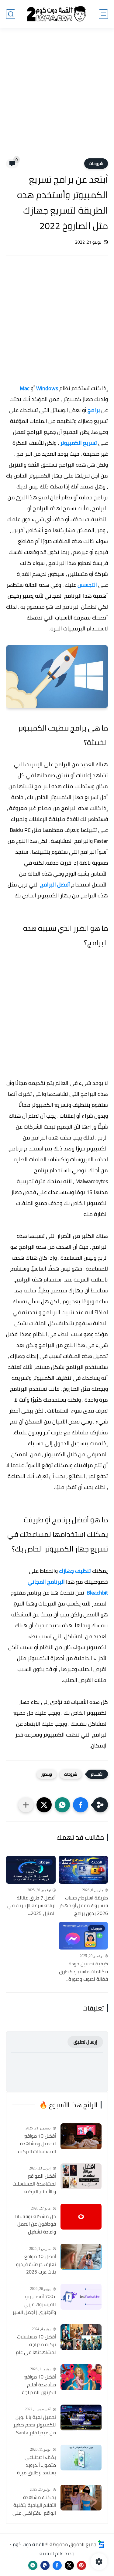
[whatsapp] (33, 2565)
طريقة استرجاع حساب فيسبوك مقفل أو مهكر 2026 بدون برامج (83, 1906)
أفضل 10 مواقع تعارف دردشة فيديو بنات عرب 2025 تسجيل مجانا (36, 2264)
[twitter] (69, 2565)
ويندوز (47, 1774)
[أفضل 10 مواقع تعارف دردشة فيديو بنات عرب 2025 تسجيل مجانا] (81, 2257)
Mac (25, 388)
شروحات (96, 164)
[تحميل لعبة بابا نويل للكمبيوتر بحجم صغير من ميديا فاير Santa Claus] (81, 2417)
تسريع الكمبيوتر (79, 443)
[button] (81, 1805)
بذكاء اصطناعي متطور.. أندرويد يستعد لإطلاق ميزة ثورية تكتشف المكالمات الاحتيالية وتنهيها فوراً (36, 2465)
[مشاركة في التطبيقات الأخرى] (26, 1805)
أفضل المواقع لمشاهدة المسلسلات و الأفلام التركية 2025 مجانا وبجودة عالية (34, 2184)
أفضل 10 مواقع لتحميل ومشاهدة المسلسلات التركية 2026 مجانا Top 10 (37, 2144)
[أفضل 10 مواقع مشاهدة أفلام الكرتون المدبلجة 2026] (81, 2377)
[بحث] (11, 14)
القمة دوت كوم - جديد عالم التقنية (42, 2549)
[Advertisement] (57, 97)
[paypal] (45, 2565)
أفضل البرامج (55, 885)
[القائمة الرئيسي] (103, 14)
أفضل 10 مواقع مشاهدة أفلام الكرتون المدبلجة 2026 (39, 2385)
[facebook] (57, 2565)
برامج (94, 410)
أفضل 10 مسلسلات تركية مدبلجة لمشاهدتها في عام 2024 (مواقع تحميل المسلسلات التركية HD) (36, 2345)
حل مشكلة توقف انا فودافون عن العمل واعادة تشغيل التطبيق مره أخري (36, 2224)
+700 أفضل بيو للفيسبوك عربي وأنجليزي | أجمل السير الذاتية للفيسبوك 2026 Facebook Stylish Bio (34, 2304)
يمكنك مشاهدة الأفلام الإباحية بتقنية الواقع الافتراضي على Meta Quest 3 (34, 2505)
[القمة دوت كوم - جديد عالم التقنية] (57, 14)
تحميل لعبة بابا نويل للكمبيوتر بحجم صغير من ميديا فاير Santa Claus (35, 2425)
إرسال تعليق (85, 2042)
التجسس (87, 585)
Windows (47, 388)
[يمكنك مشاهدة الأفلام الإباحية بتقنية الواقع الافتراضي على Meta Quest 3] (81, 2498)
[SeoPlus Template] (101, 2544)
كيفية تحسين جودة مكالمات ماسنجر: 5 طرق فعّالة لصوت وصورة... (83, 1972)
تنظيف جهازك (75, 1571)
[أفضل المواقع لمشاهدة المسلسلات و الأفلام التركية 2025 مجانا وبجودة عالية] (81, 2176)
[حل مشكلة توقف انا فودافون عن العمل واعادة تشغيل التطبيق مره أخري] (81, 2217)
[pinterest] (81, 2565)
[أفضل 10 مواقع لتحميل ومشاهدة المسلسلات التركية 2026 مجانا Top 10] (81, 2136)
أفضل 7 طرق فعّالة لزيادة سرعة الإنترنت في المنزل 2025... (31, 1906)
